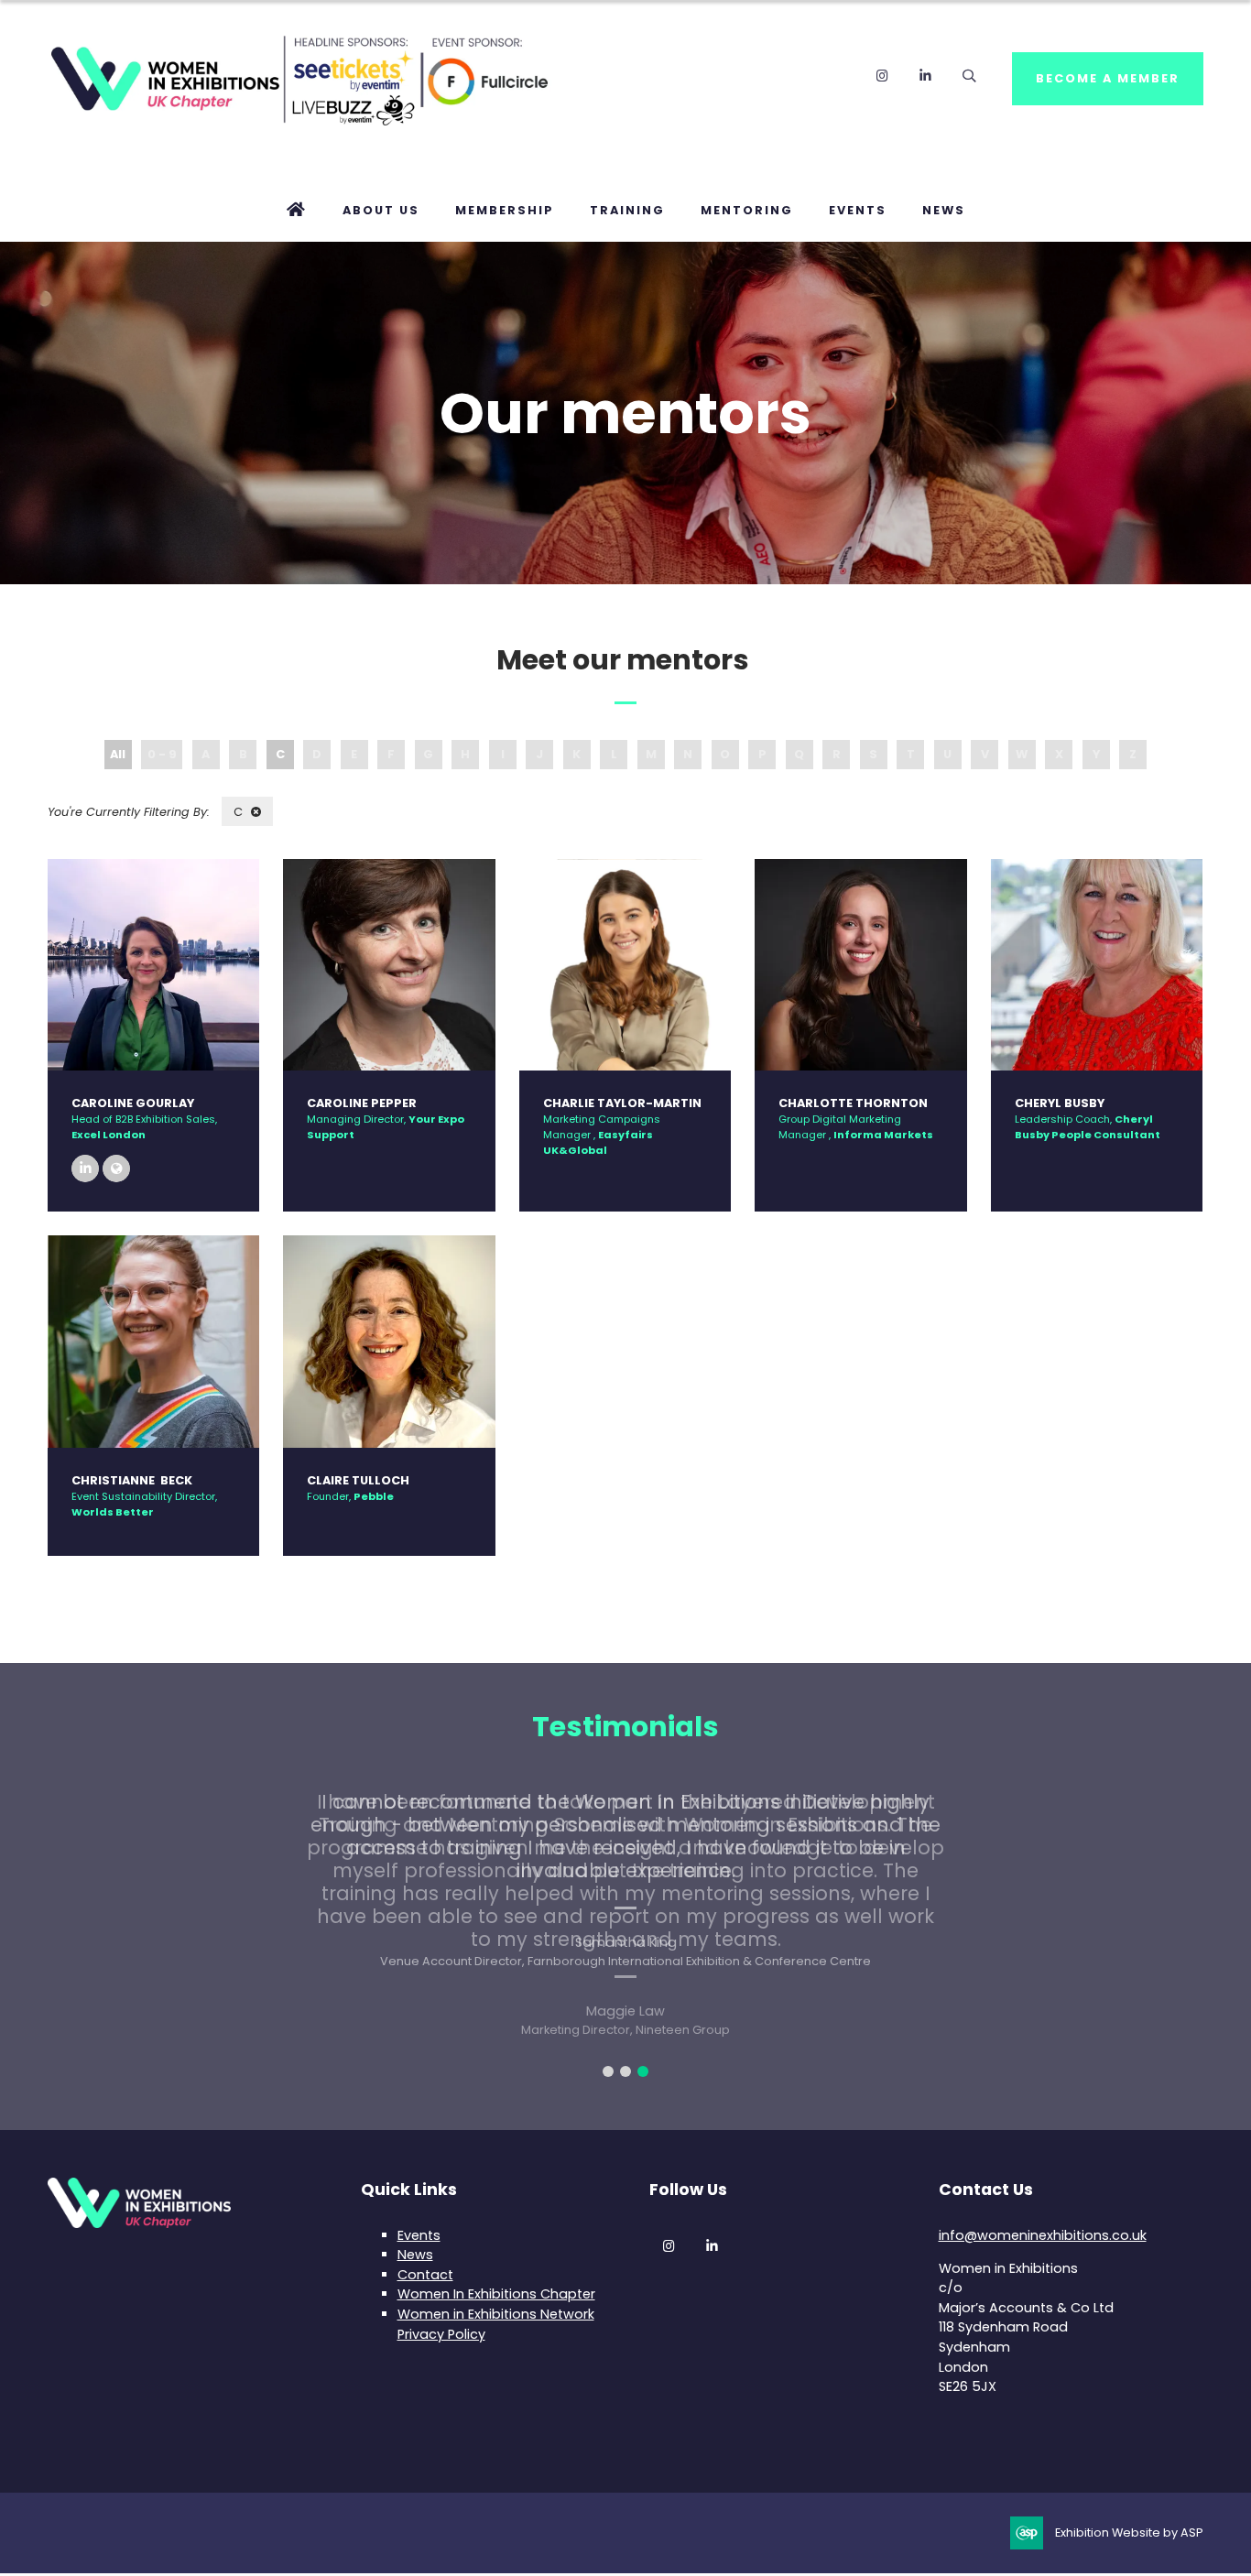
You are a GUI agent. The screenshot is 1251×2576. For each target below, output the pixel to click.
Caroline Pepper (362, 1103)
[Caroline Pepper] (389, 965)
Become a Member (1108, 78)
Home (297, 211)
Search (968, 76)
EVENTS (858, 210)
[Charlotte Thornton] (860, 965)
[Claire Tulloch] (389, 1341)
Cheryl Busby (1060, 1103)
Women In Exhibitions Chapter (496, 2294)
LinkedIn (925, 76)
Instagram (882, 76)
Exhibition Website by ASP (1129, 2533)
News (415, 2255)
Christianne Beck (132, 1480)
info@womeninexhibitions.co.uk (1043, 2235)
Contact (425, 2275)
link (116, 1168)
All (118, 754)
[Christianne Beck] (153, 1341)
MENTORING (747, 210)
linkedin (85, 1168)
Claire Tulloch (358, 1480)
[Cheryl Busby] (1097, 965)
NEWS (944, 210)
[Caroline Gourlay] (153, 965)
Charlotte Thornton (853, 1103)
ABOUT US (381, 210)
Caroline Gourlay (133, 1103)
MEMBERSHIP (505, 210)
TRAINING (627, 210)
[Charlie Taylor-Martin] (625, 965)
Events (419, 2235)
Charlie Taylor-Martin (624, 1103)
